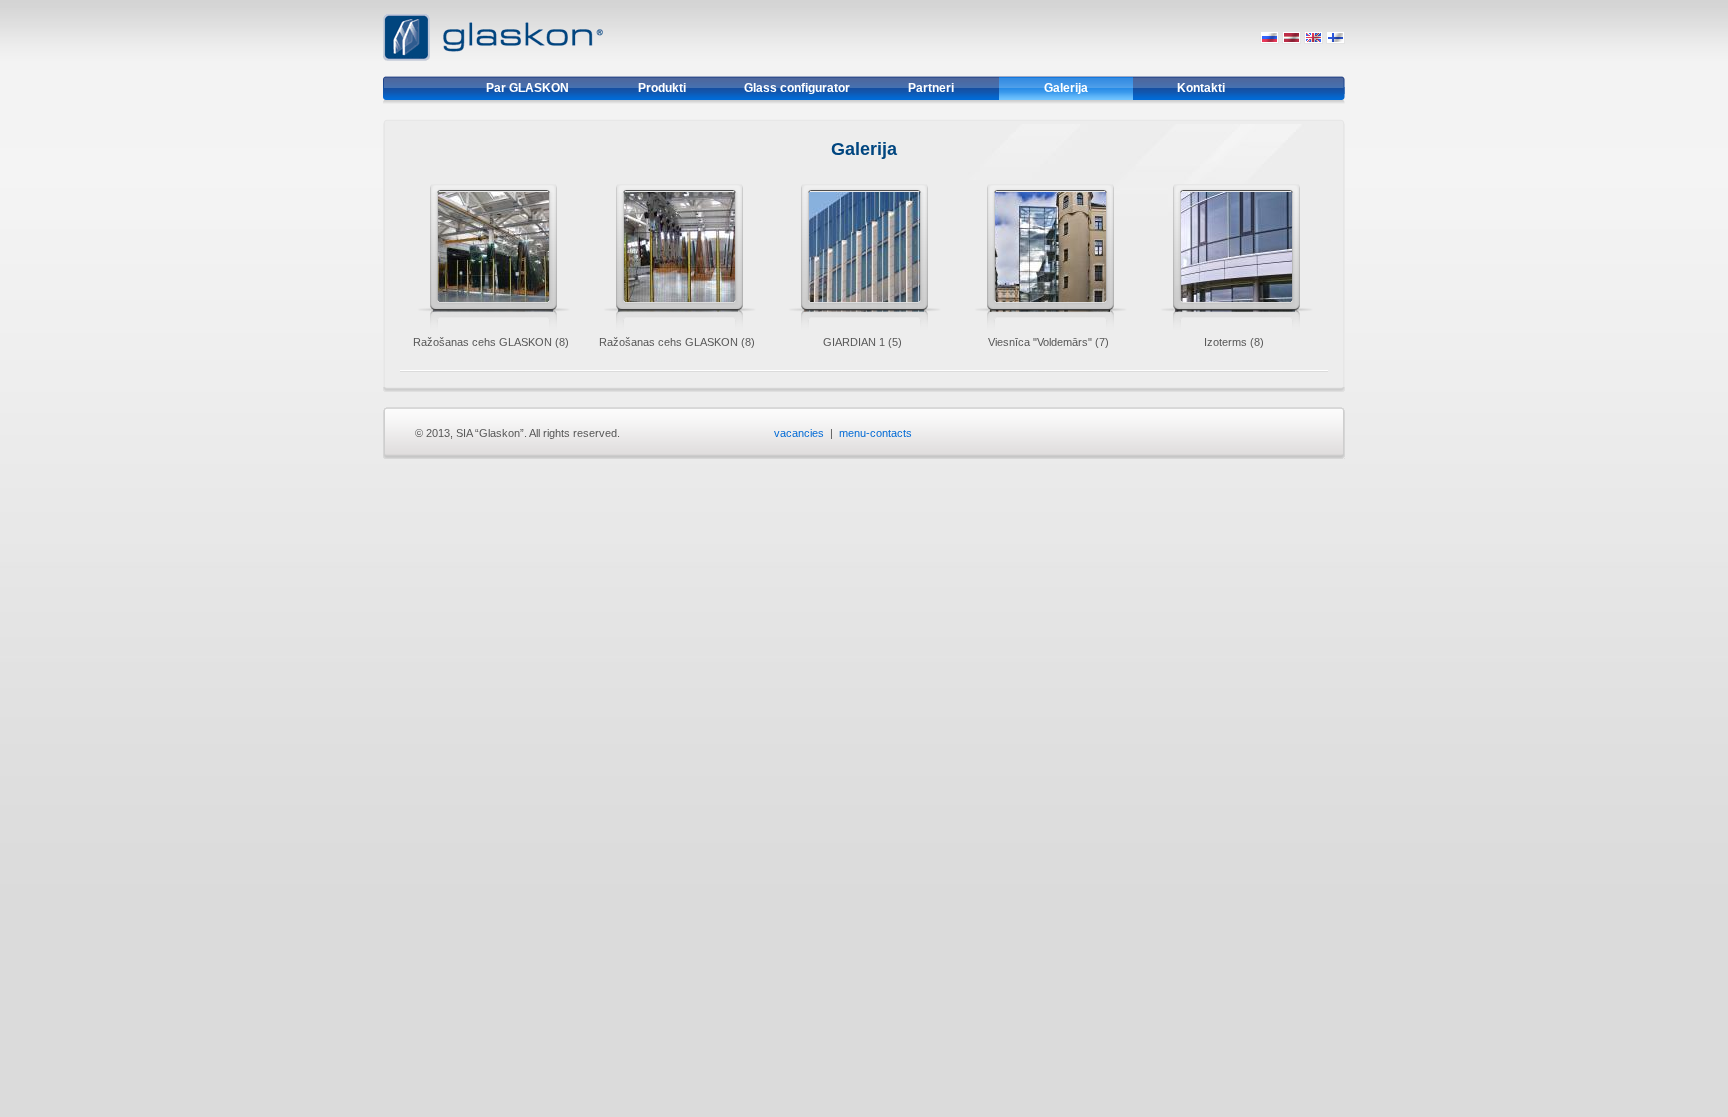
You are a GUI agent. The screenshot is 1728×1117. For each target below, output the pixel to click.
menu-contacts (875, 433)
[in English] (1313, 40)
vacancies (799, 433)
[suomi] (1335, 40)
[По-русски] (1269, 40)
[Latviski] (1291, 40)
